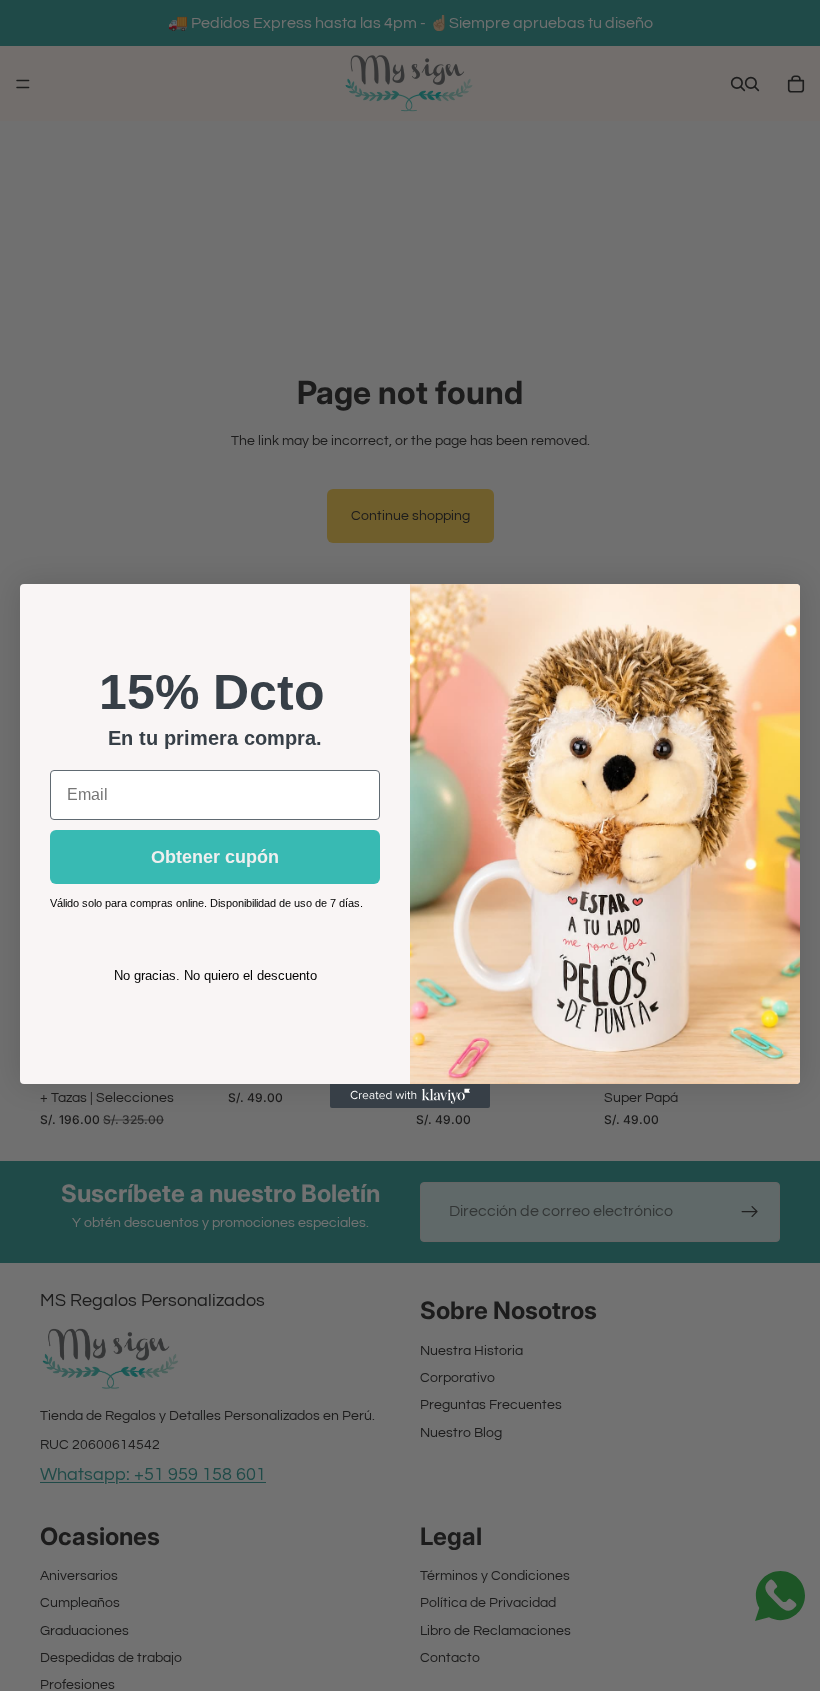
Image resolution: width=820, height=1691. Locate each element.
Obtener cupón (215, 857)
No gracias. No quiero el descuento (215, 975)
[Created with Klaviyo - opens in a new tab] (410, 1096)
